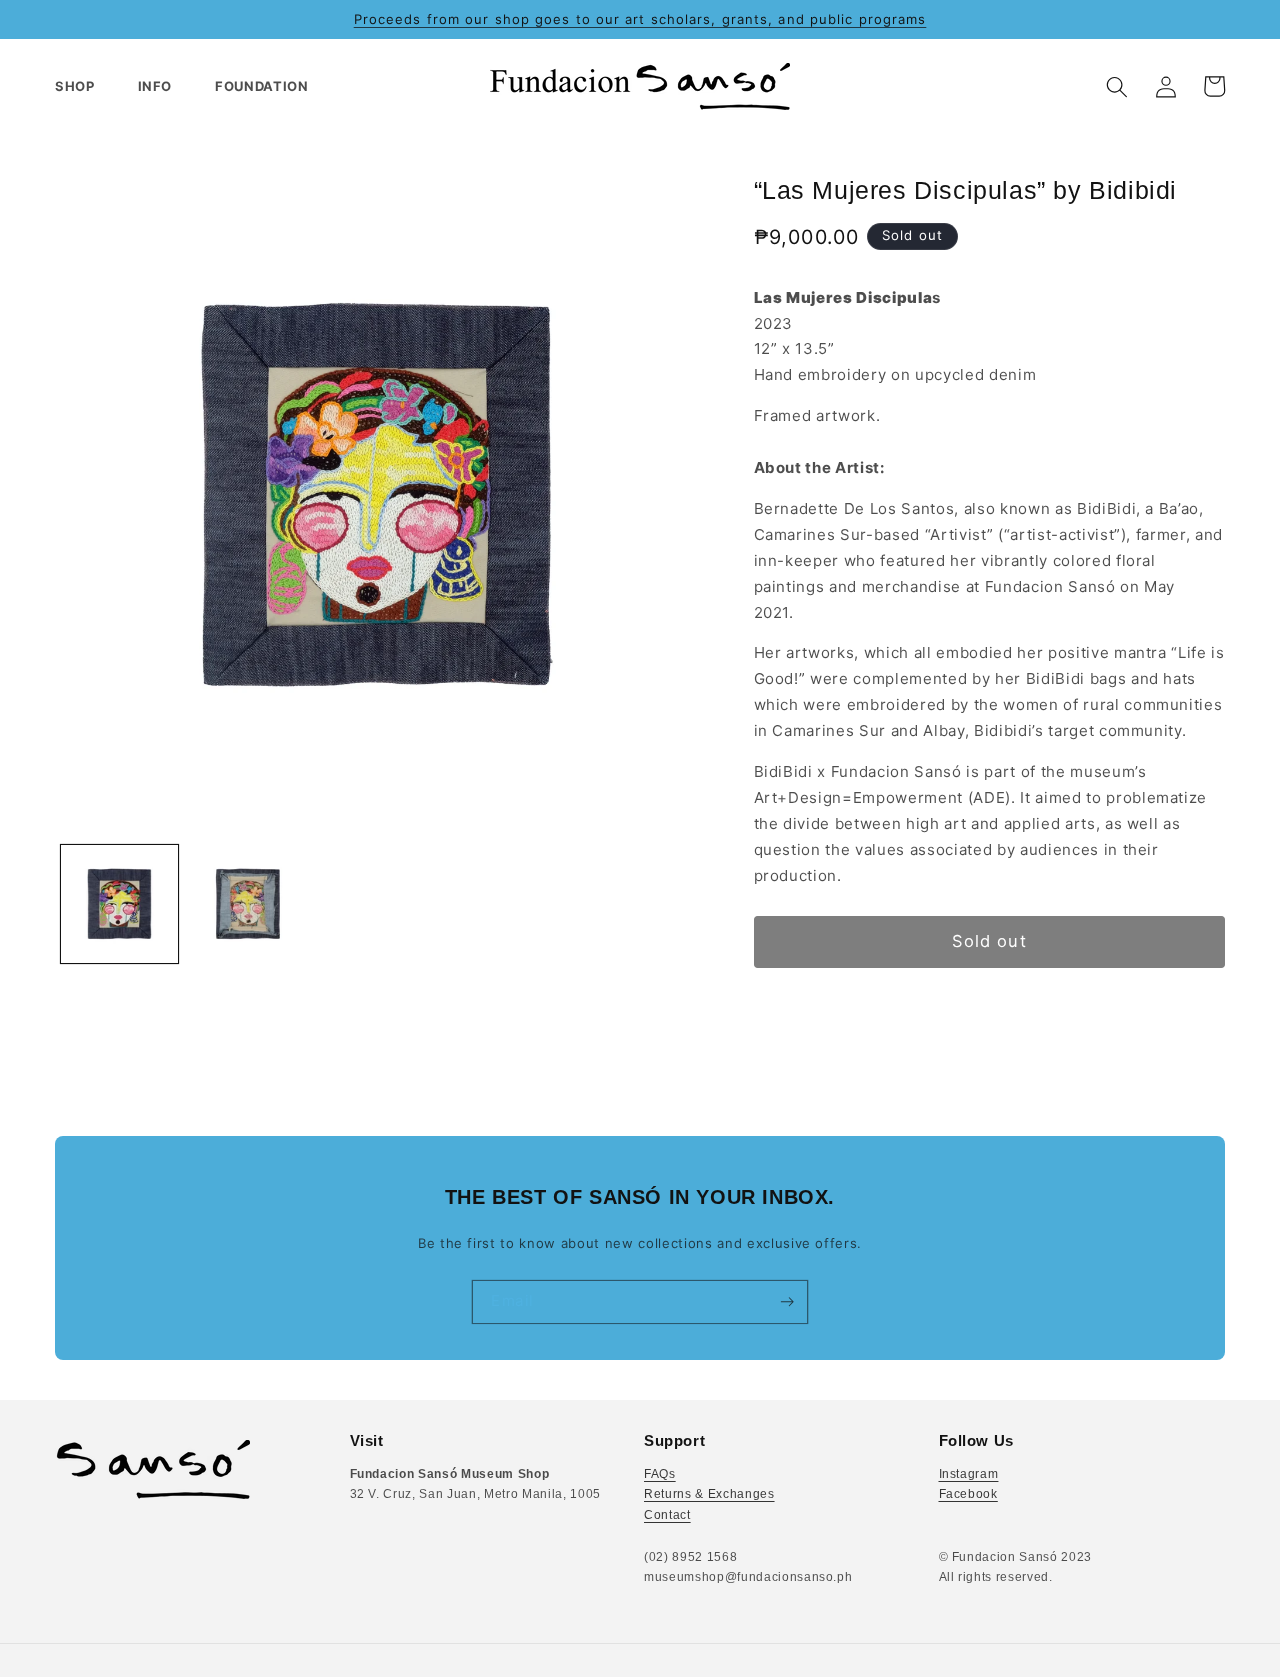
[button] (83, 86)
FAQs (660, 1474)
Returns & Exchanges (709, 1494)
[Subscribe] (786, 1302)
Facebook (968, 1494)
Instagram (969, 1474)
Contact (667, 1515)
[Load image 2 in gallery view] (248, 904)
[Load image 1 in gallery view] (120, 904)
